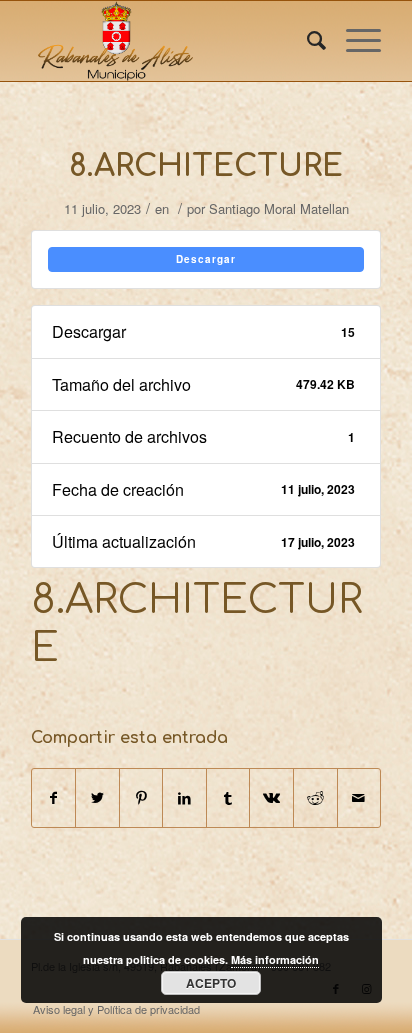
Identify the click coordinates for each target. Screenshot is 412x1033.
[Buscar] (306, 41)
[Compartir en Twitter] (97, 798)
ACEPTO (211, 983)
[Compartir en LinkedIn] (184, 798)
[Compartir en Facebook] (54, 798)
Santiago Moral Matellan (279, 208)
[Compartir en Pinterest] (141, 798)
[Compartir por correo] (359, 798)
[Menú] (353, 41)
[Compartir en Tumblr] (228, 798)
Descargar (206, 259)
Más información (275, 959)
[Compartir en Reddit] (315, 798)
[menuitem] (306, 41)
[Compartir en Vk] (271, 798)
